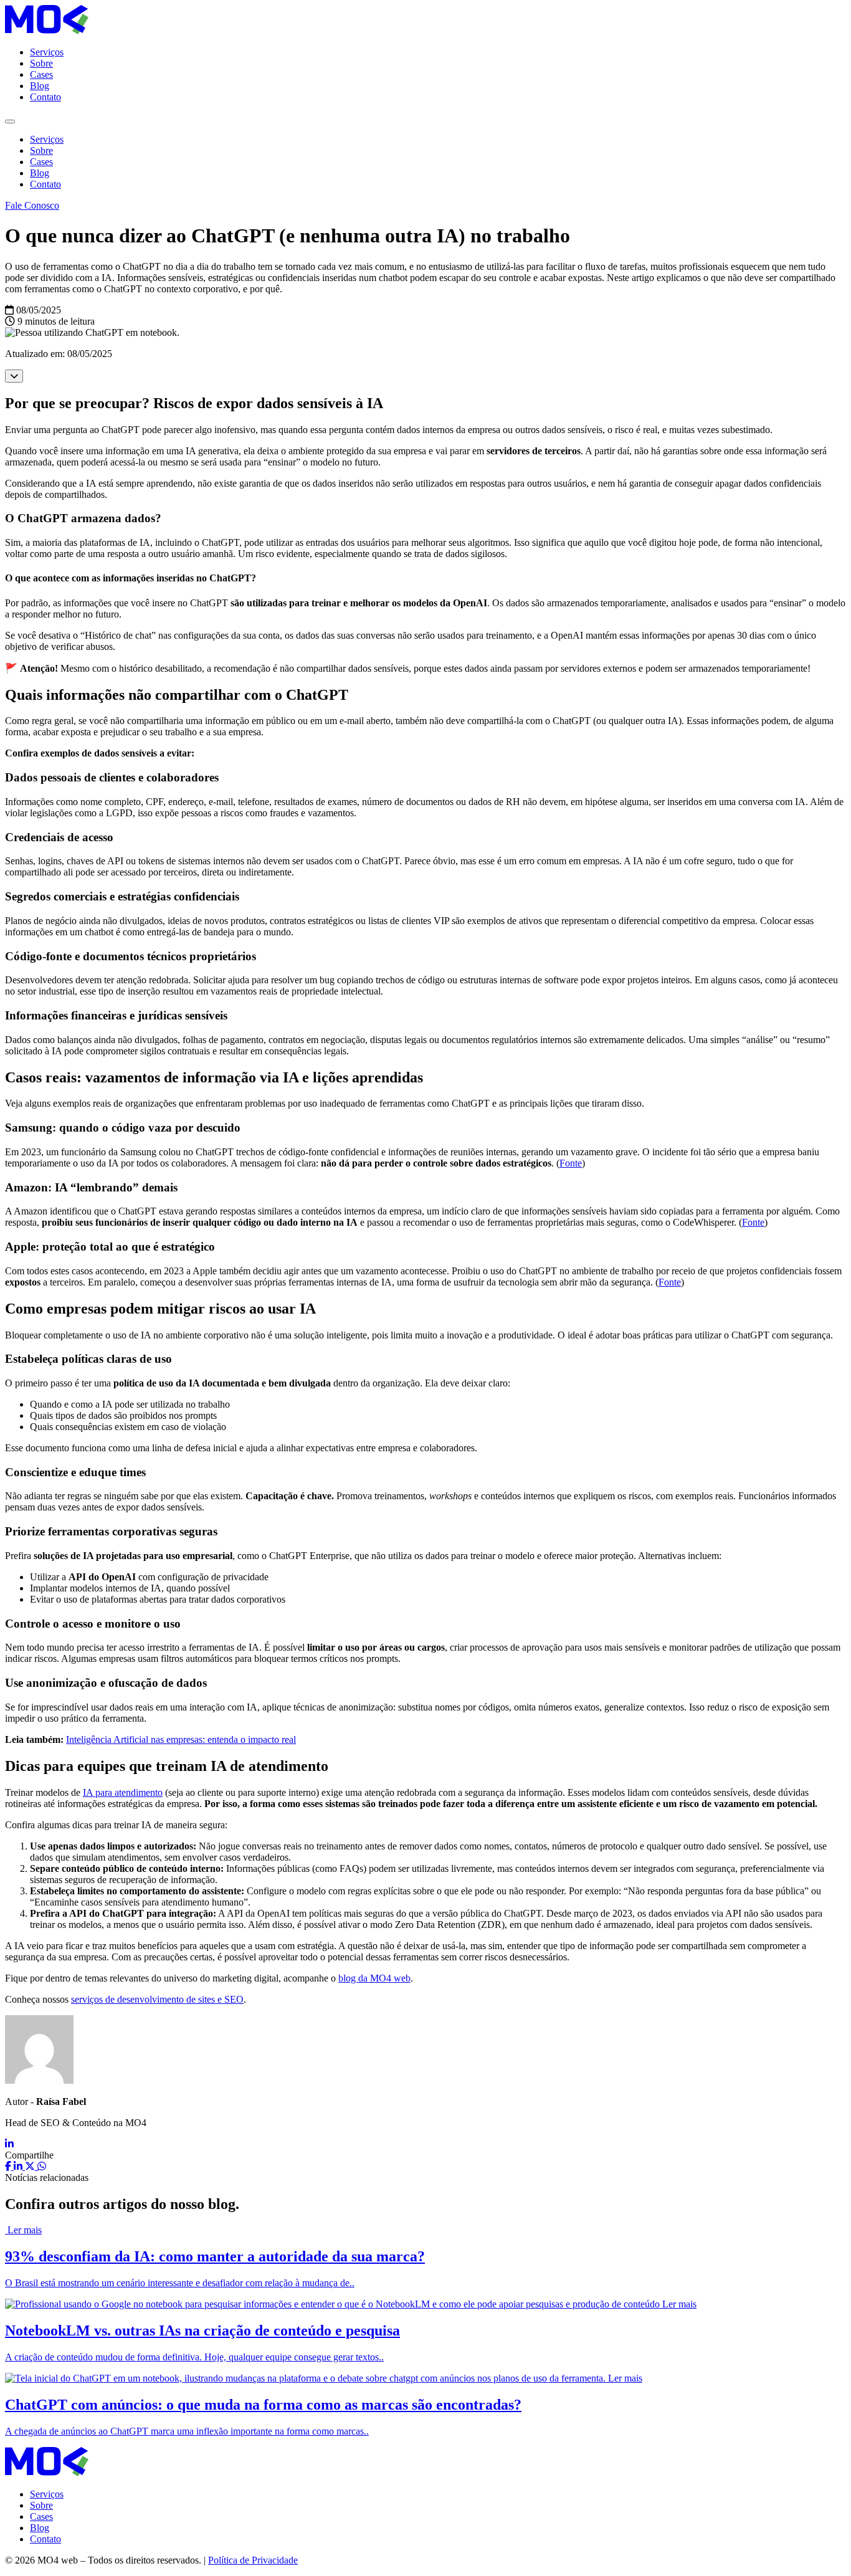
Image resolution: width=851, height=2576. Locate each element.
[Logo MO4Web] (47, 31)
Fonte (571, 1163)
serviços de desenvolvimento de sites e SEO (157, 1999)
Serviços (47, 52)
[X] (31, 2166)
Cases (41, 74)
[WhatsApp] (42, 2166)
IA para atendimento (123, 1792)
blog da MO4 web (374, 1978)
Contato (45, 97)
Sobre (41, 63)
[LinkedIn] (9, 2144)
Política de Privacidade (253, 2560)
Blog (40, 86)
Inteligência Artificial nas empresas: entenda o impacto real (181, 1739)
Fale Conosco (32, 205)
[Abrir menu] (10, 122)
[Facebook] (9, 2166)
